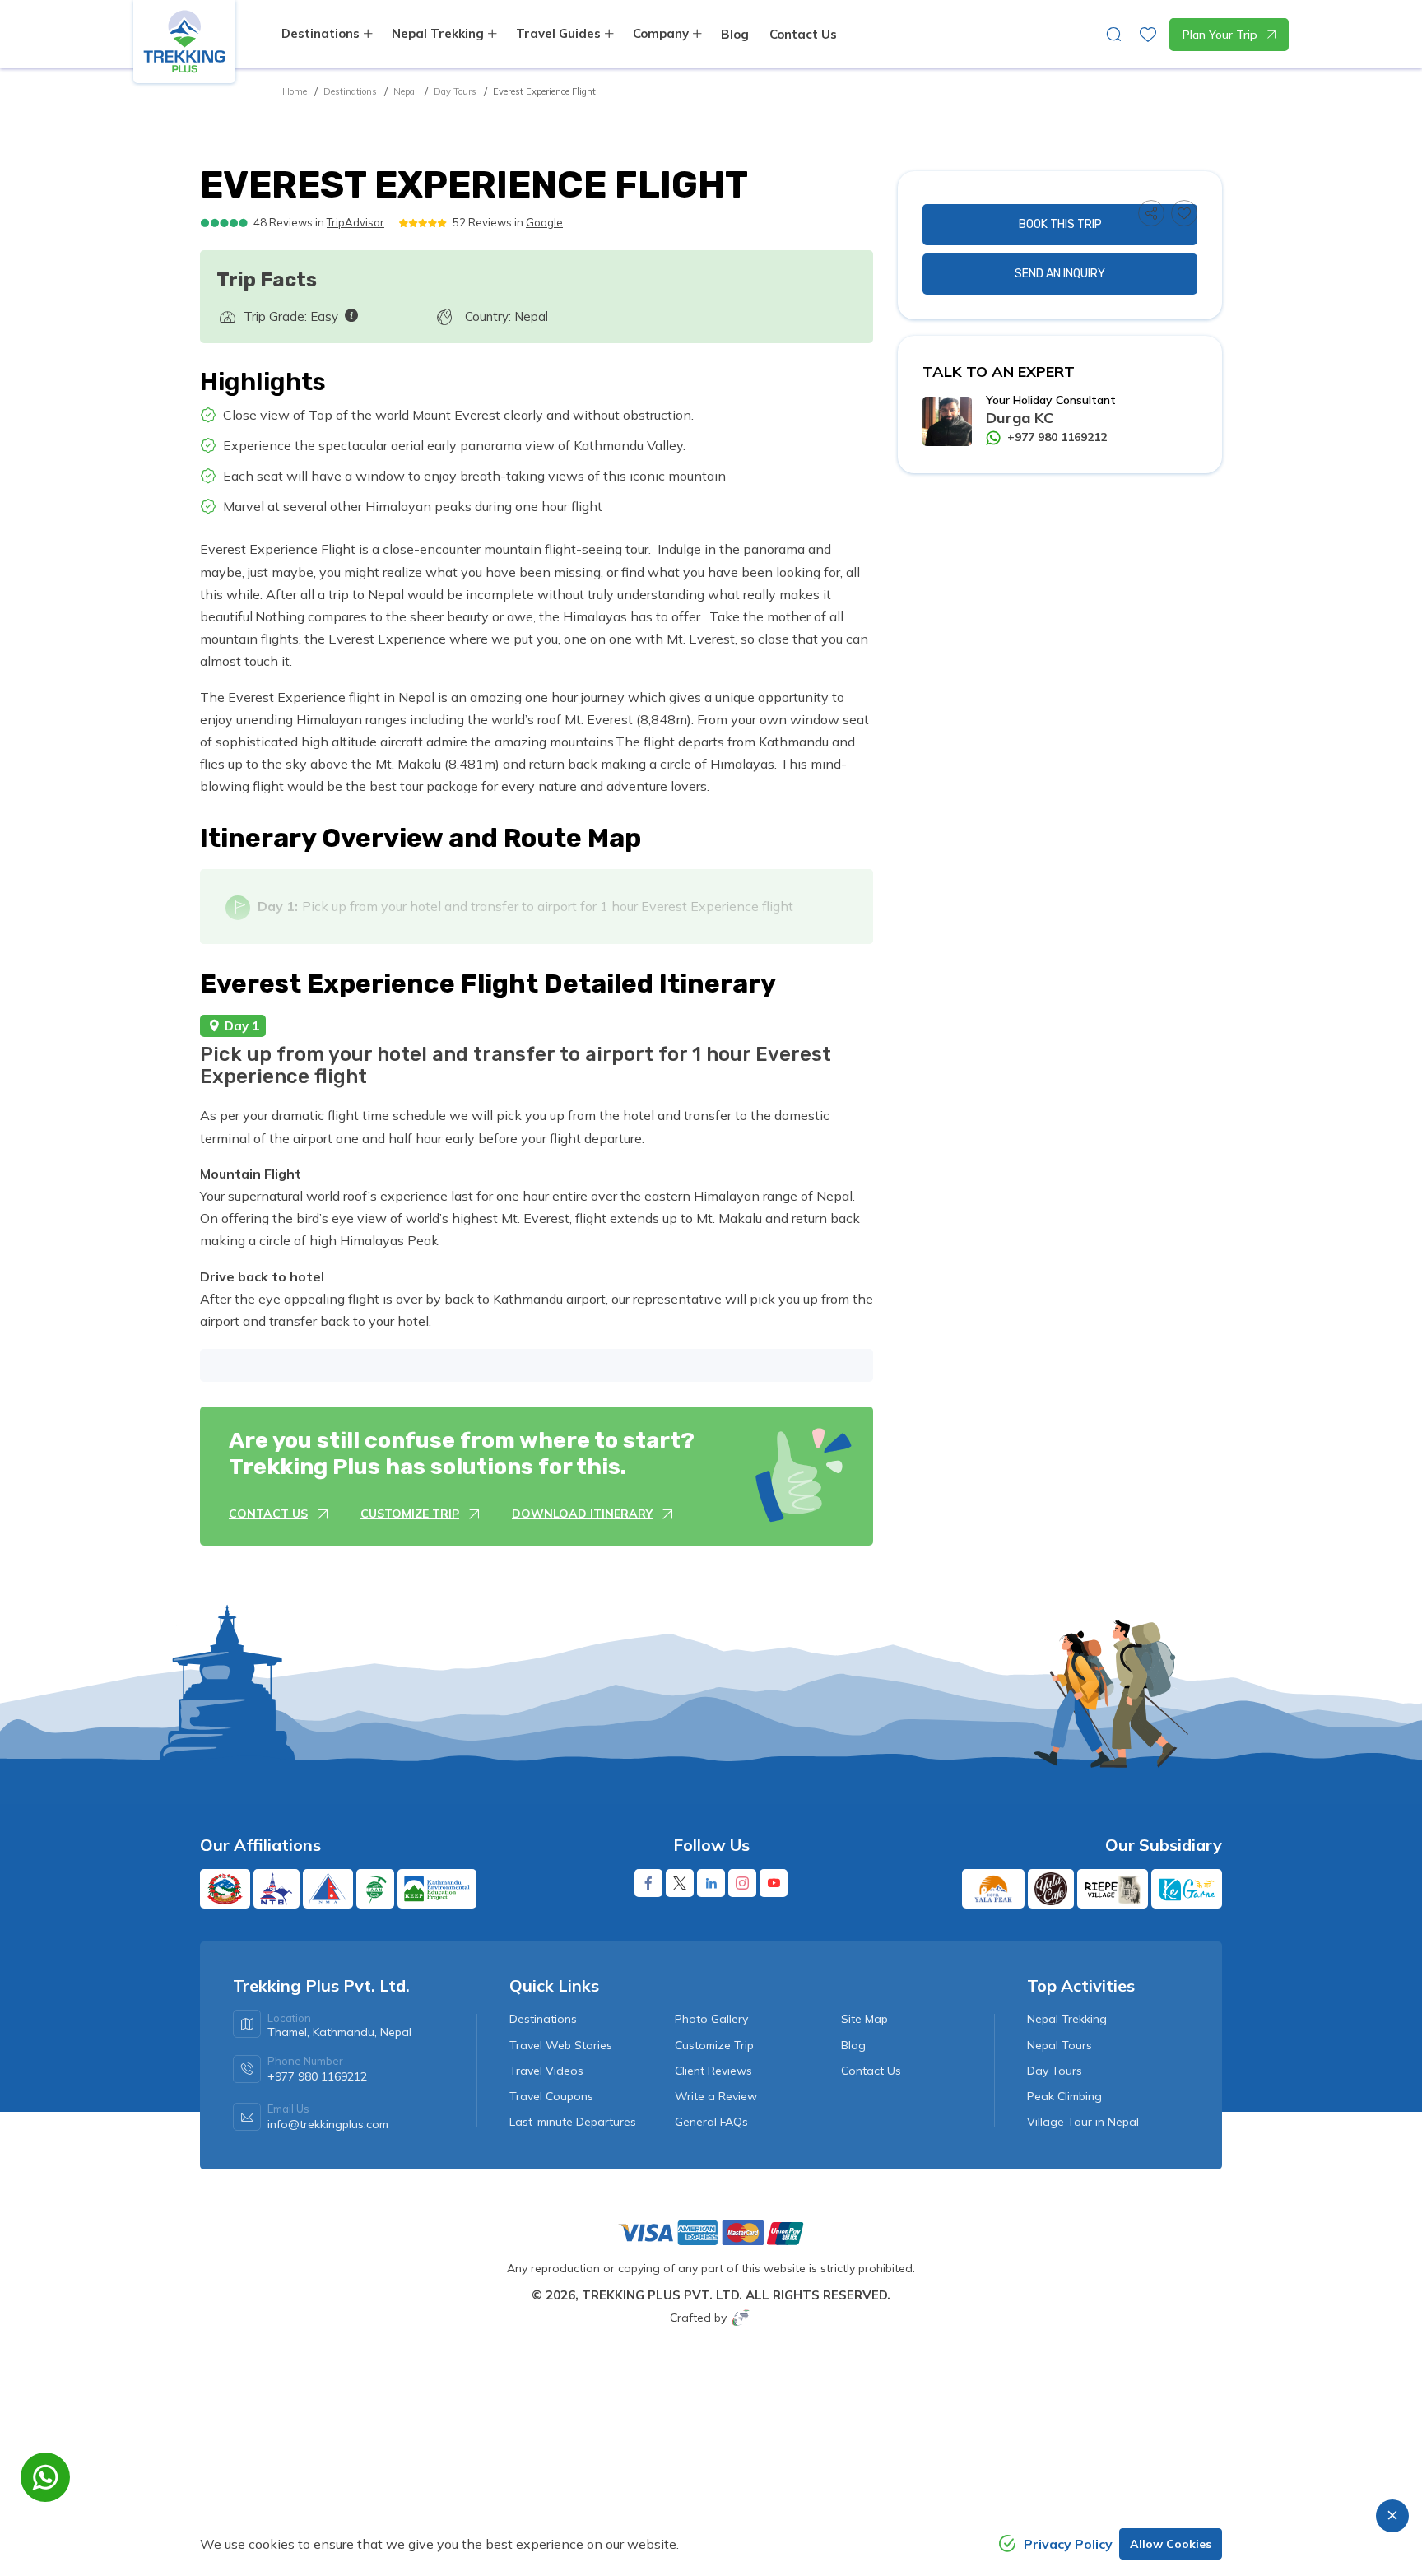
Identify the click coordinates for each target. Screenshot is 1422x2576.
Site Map (864, 2019)
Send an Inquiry (1060, 274)
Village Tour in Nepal (1083, 2122)
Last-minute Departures (573, 2122)
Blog (735, 34)
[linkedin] (711, 1883)
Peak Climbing (1064, 2096)
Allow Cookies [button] (1171, 2544)
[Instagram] (742, 1883)
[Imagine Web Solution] (741, 2317)
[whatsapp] (45, 2477)
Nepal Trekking (1067, 2019)
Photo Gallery (711, 2019)
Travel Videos (546, 2071)
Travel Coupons (551, 2096)
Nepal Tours (1060, 2045)
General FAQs (711, 2122)
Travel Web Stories (561, 2045)
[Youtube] (774, 1883)
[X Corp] (680, 1883)
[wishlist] (1148, 35)
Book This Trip (1060, 224)
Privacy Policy (1068, 2544)
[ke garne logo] (1187, 1889)
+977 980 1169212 (1057, 437)
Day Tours (455, 91)
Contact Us (803, 34)
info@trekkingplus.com (328, 2124)
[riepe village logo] (1113, 1889)
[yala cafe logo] (1051, 1889)
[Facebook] (648, 1883)
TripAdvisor (355, 222)
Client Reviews (713, 2071)
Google (544, 222)
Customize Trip (714, 2045)
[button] (1151, 213)
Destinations (350, 91)
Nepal (405, 91)
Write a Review (716, 2096)
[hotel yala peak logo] (993, 1889)
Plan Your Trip (1220, 35)
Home (295, 91)
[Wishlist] (1184, 213)
